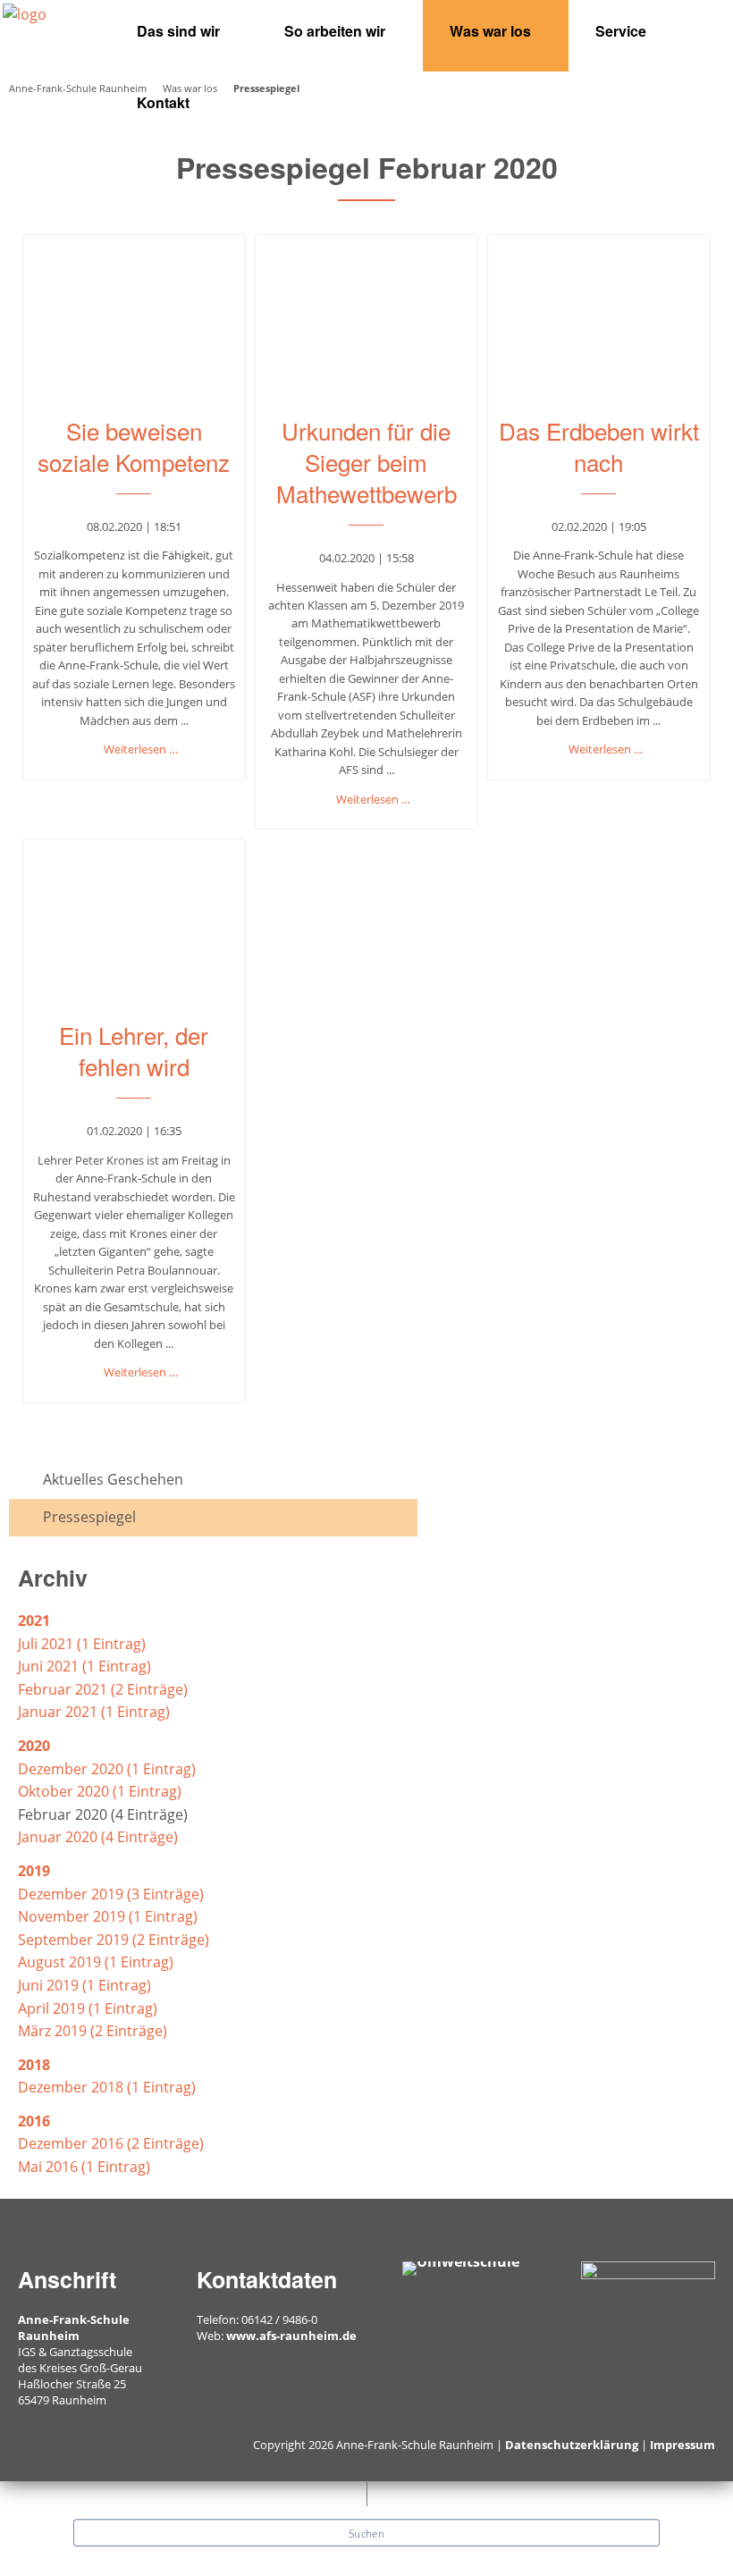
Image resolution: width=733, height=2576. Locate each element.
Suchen (366, 2533)
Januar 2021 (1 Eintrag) (94, 1712)
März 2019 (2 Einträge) (93, 2031)
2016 (34, 2121)
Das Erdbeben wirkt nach (599, 446)
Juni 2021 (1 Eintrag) (84, 1666)
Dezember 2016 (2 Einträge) (111, 2143)
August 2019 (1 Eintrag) (96, 1962)
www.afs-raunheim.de (291, 2336)
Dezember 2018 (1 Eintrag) (107, 2087)
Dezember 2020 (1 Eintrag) (107, 1769)
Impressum (682, 2445)
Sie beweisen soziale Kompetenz (134, 446)
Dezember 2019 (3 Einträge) (111, 1894)
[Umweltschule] (461, 2267)
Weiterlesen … (141, 749)
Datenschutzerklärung (572, 2445)
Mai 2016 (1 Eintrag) (84, 2167)
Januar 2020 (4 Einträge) (98, 1837)
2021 (34, 1621)
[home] (25, 13)
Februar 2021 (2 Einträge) (103, 1689)
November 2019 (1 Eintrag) (108, 1916)
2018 (34, 2065)
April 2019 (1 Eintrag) (88, 2008)
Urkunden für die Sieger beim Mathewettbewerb (366, 462)
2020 (34, 1746)
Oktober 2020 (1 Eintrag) (100, 1791)
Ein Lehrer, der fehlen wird (134, 1050)
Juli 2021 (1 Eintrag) (82, 1644)
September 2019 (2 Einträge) (114, 1940)
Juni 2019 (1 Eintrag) (84, 1985)
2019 (34, 1871)
